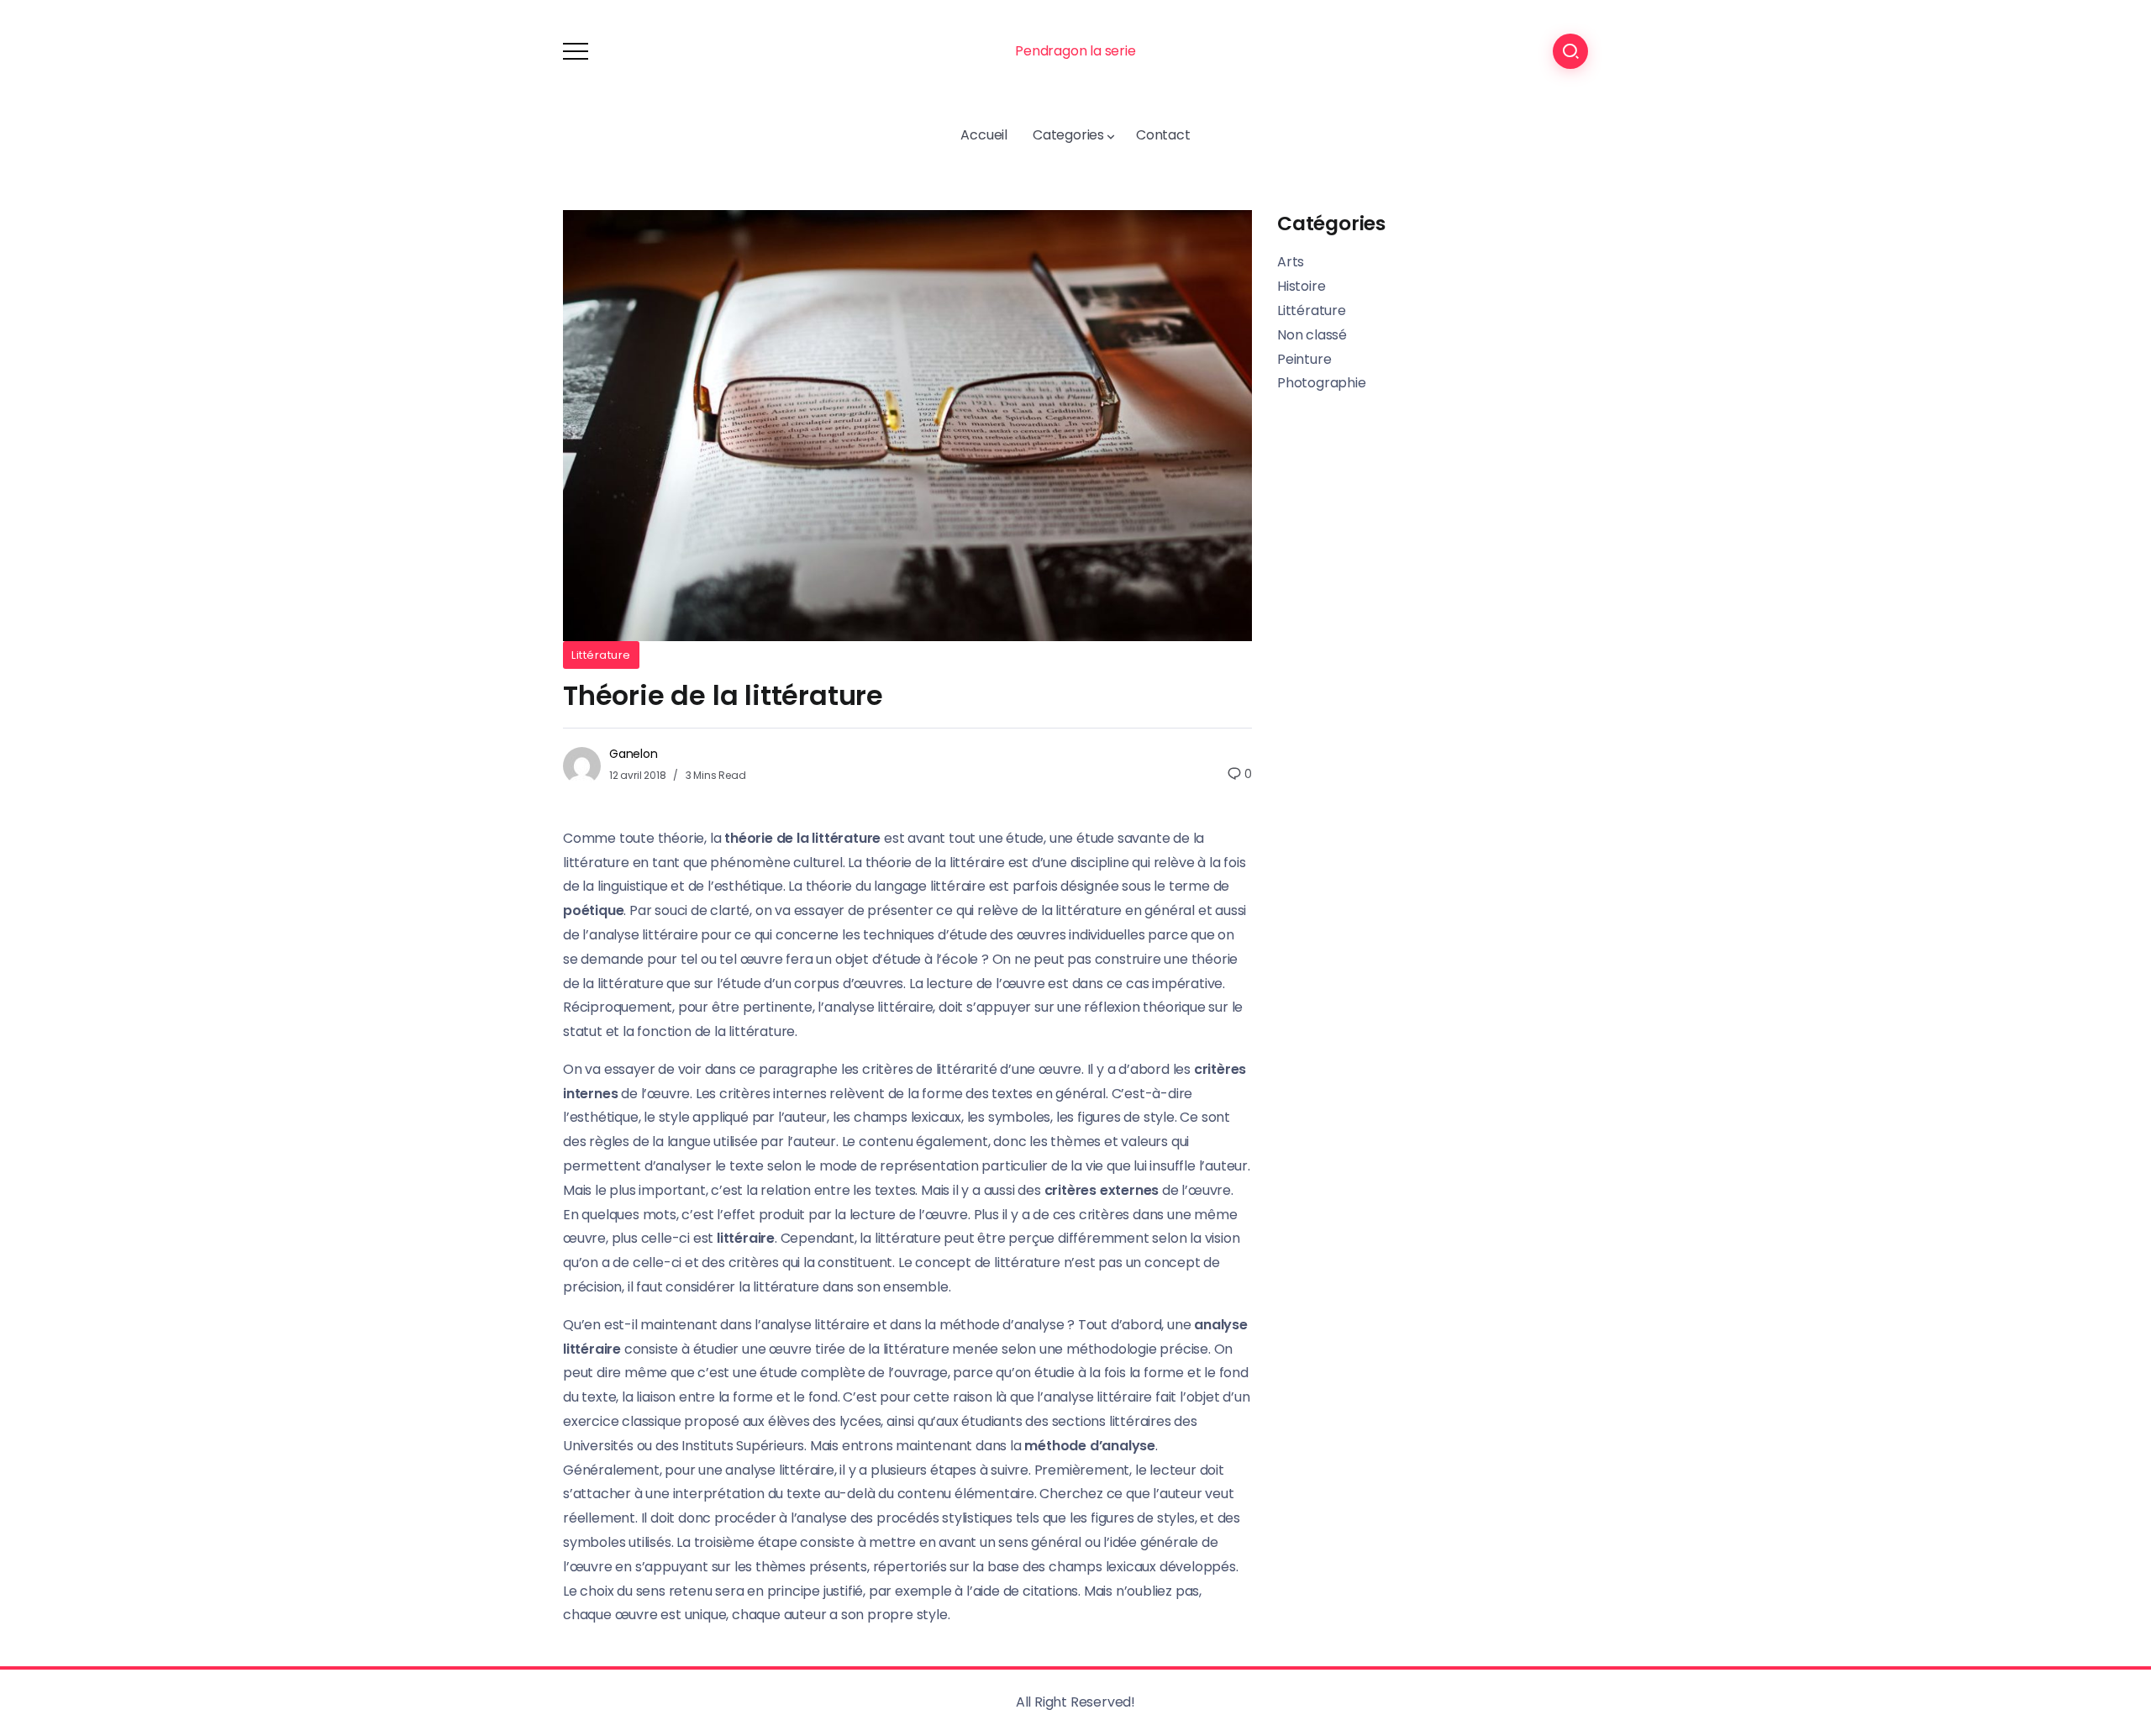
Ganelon (634, 754)
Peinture (1304, 359)
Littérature (601, 655)
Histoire (1301, 286)
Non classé (1312, 335)
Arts (1291, 262)
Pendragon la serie (1075, 51)
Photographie (1322, 383)
